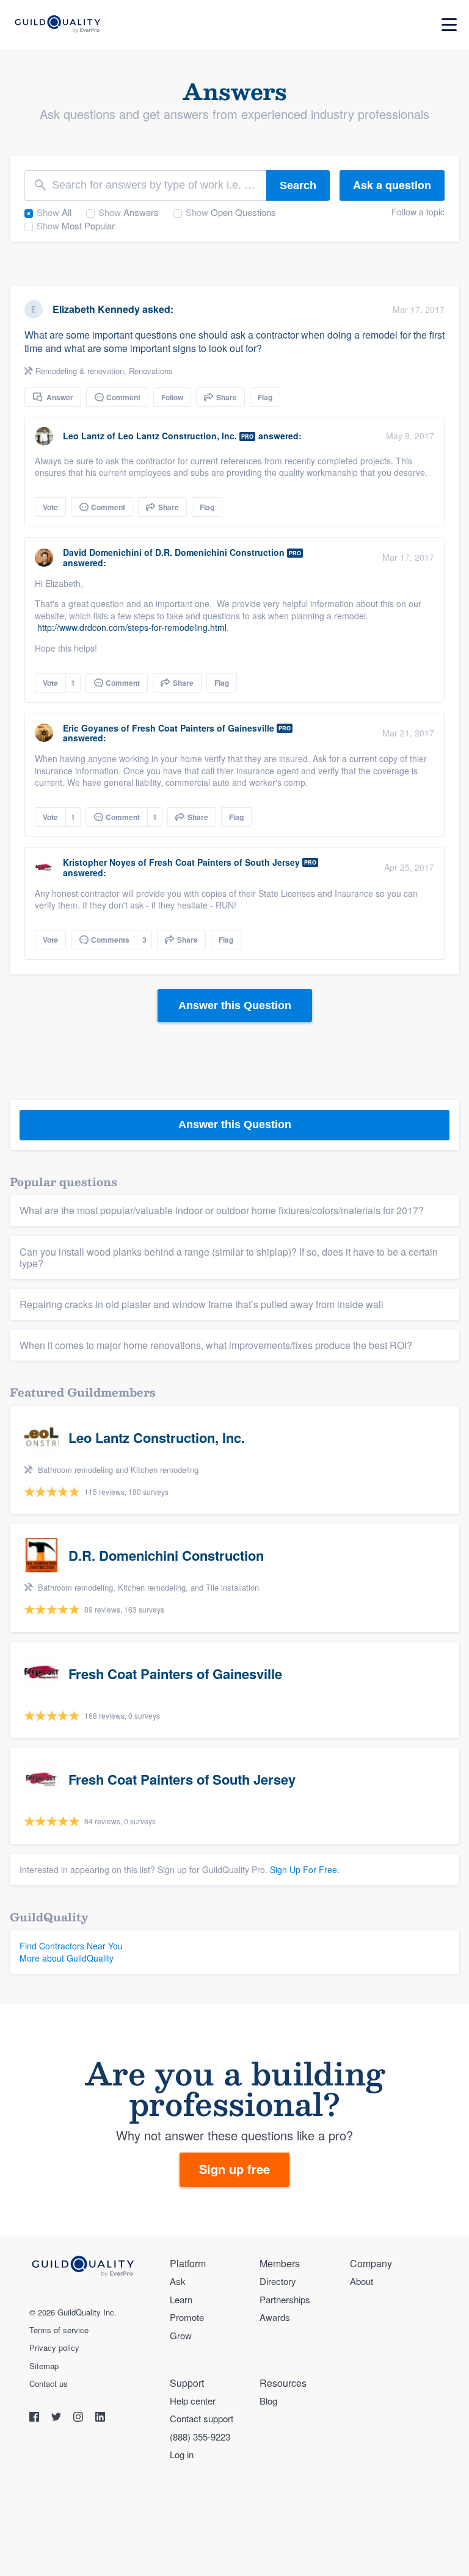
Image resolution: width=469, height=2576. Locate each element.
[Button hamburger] (449, 25)
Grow (181, 2335)
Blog (268, 2401)
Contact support (202, 2418)
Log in (182, 2454)
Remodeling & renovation (80, 371)
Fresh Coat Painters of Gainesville (203, 728)
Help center (193, 2401)
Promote (187, 2317)
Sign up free (234, 2169)
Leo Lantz (84, 436)
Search (298, 185)
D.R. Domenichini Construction (220, 552)
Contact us (49, 2384)
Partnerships (285, 2299)
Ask (178, 2281)
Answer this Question (235, 1006)
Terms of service (59, 2330)
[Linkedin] (100, 2418)
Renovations (151, 371)
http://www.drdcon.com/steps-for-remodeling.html (132, 627)
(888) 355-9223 (200, 2437)
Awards (275, 2317)
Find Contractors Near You (71, 1946)
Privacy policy (54, 2348)
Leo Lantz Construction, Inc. (177, 436)
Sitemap (44, 2366)
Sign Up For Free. (305, 1869)
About (362, 2281)
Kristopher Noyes (99, 862)
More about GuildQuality (67, 1958)
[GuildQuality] (57, 25)
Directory (278, 2281)
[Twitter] (57, 2418)
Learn (181, 2299)
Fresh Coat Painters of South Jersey (224, 862)
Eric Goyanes (91, 728)
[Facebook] (35, 2418)
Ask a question (392, 185)
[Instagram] (79, 2418)
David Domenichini (102, 552)
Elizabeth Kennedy (96, 309)
